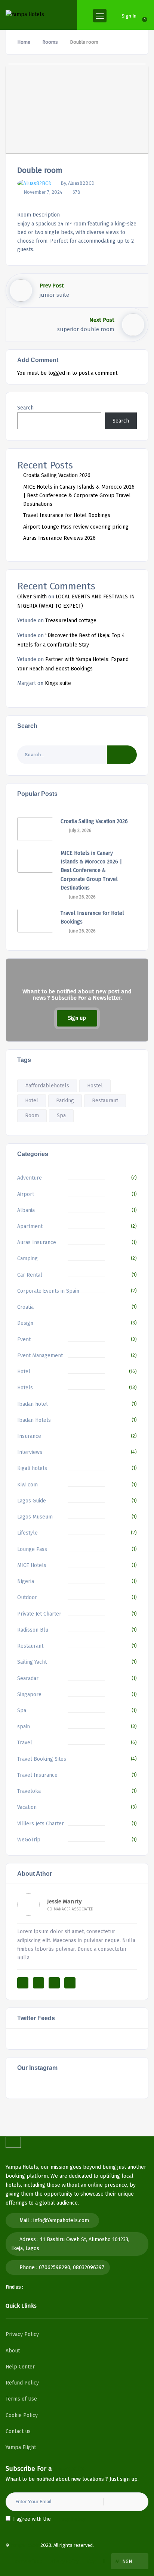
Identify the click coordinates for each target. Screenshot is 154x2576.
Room (32, 1116)
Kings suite (58, 683)
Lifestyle (27, 1533)
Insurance (29, 1436)
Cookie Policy (22, 2415)
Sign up (77, 1018)
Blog (91, 2561)
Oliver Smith (32, 597)
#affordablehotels (47, 1086)
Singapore (29, 1695)
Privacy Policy (22, 2334)
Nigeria (26, 1581)
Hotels (25, 1388)
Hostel (95, 1086)
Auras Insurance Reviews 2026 (59, 538)
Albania (26, 1210)
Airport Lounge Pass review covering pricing (76, 527)
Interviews (30, 1452)
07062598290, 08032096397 (72, 2267)
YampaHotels (25, 2545)
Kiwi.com (27, 1485)
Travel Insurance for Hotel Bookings (67, 515)
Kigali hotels (32, 1468)
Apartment (30, 1226)
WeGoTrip (29, 1840)
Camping (27, 1259)
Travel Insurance (37, 1775)
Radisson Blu (33, 1630)
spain (24, 1727)
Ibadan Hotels (34, 1420)
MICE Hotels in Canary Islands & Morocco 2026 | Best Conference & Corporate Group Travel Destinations (79, 496)
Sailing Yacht (32, 1662)
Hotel (32, 1101)
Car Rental (30, 1275)
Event (24, 1340)
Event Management (40, 1356)
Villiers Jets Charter (41, 1824)
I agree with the (49, 2519)
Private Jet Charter (39, 1614)
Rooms (50, 42)
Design (25, 1323)
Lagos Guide (32, 1501)
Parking (65, 1101)
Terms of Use (21, 2399)
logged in (59, 373)
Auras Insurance (37, 1242)
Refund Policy (22, 2383)
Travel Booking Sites (42, 1759)
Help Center (20, 2367)
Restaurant (105, 1101)
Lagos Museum (35, 1517)
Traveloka (29, 1791)
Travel (25, 1743)
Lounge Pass (32, 1549)
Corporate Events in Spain (48, 1291)
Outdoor (27, 1597)
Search (25, 408)
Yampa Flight (21, 2447)
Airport (26, 1194)
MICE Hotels (32, 1565)
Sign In (129, 16)
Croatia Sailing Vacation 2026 (57, 475)
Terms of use (28, 2561)
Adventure (30, 1178)
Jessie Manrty (64, 1901)
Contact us (18, 2431)
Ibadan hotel (33, 1404)
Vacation (27, 1807)
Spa (61, 1116)
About (13, 2351)
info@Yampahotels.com (61, 2220)
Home (24, 42)
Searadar (28, 1678)
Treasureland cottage (71, 621)
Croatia (25, 1307)
